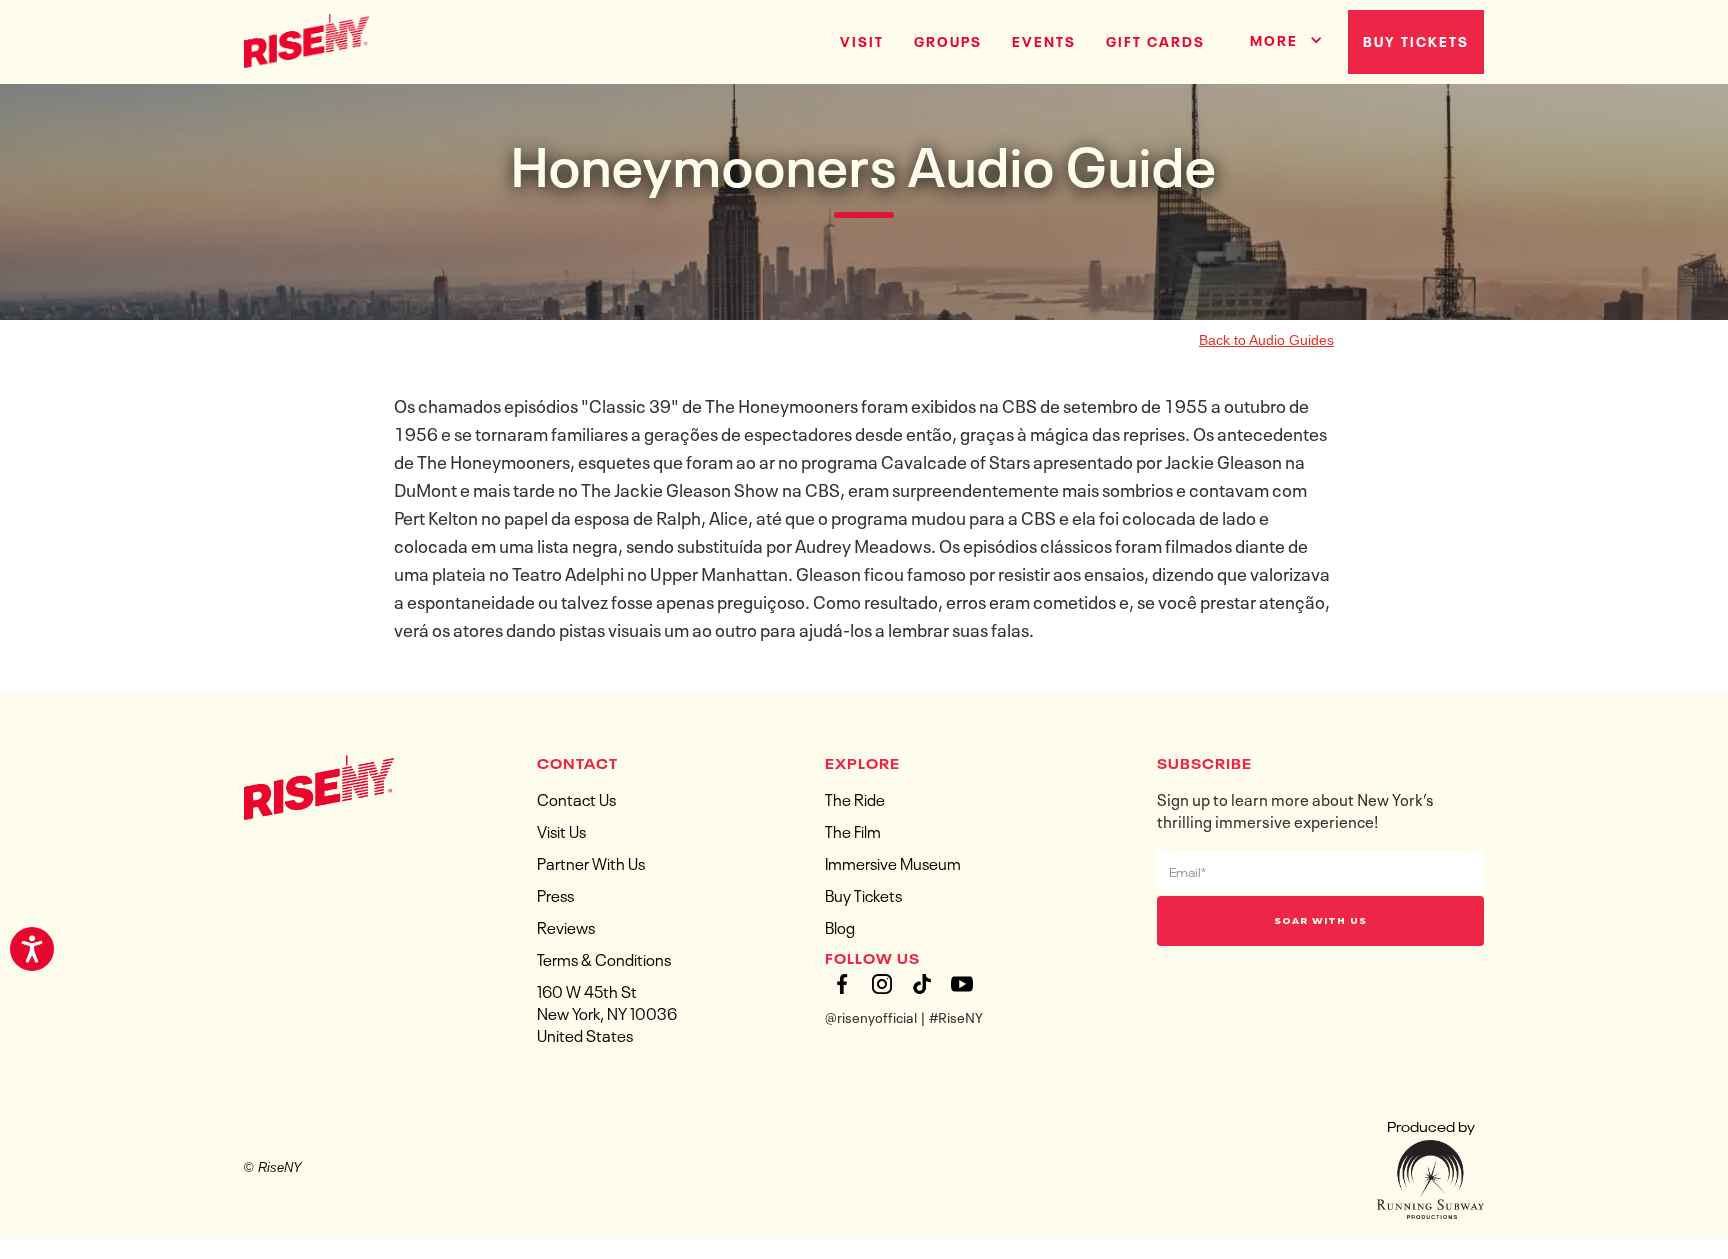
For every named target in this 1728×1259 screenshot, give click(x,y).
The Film (853, 830)
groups (948, 40)
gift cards (1155, 40)
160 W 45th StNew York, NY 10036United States (607, 1012)
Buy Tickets (1416, 40)
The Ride (855, 798)
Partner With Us (591, 862)
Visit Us (561, 830)
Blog (840, 926)
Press (555, 894)
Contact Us (576, 798)
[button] (1279, 37)
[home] (306, 39)
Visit (862, 40)
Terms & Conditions (604, 958)
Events (1044, 40)
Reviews (566, 926)
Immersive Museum (893, 862)
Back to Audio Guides (1266, 340)
